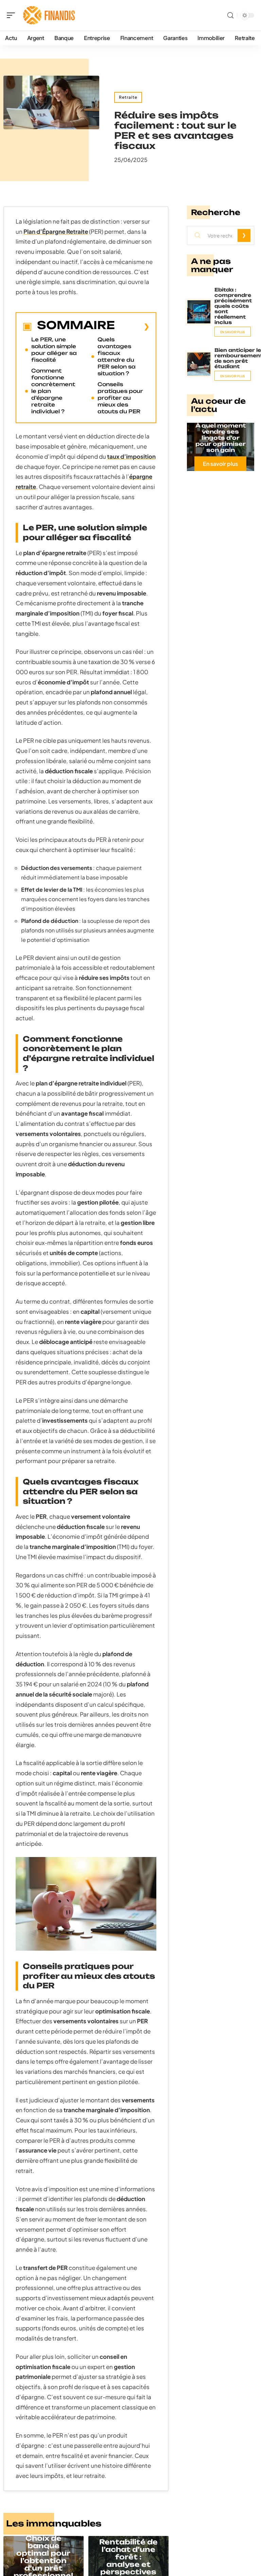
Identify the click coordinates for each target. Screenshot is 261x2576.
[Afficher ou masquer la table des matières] (132, 326)
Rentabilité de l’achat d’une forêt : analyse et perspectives (128, 2557)
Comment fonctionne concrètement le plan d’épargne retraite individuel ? (53, 391)
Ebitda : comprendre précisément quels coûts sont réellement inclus (233, 306)
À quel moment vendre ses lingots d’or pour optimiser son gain (221, 438)
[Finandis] (49, 15)
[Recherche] (230, 15)
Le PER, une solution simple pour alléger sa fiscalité (54, 350)
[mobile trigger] (13, 15)
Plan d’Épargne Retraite (56, 231)
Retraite (128, 97)
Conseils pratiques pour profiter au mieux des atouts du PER (120, 398)
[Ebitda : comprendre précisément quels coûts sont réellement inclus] (199, 312)
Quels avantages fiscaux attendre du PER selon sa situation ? (117, 356)
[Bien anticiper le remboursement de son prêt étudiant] (199, 364)
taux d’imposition (131, 456)
